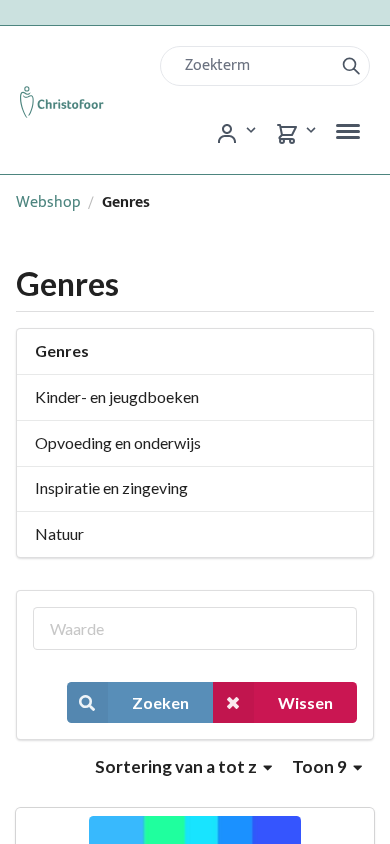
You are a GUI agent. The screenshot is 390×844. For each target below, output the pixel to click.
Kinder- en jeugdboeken (117, 396)
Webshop (48, 202)
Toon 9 (321, 766)
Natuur (59, 533)
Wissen (305, 702)
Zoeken (160, 702)
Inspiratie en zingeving (111, 487)
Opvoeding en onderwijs (118, 442)
